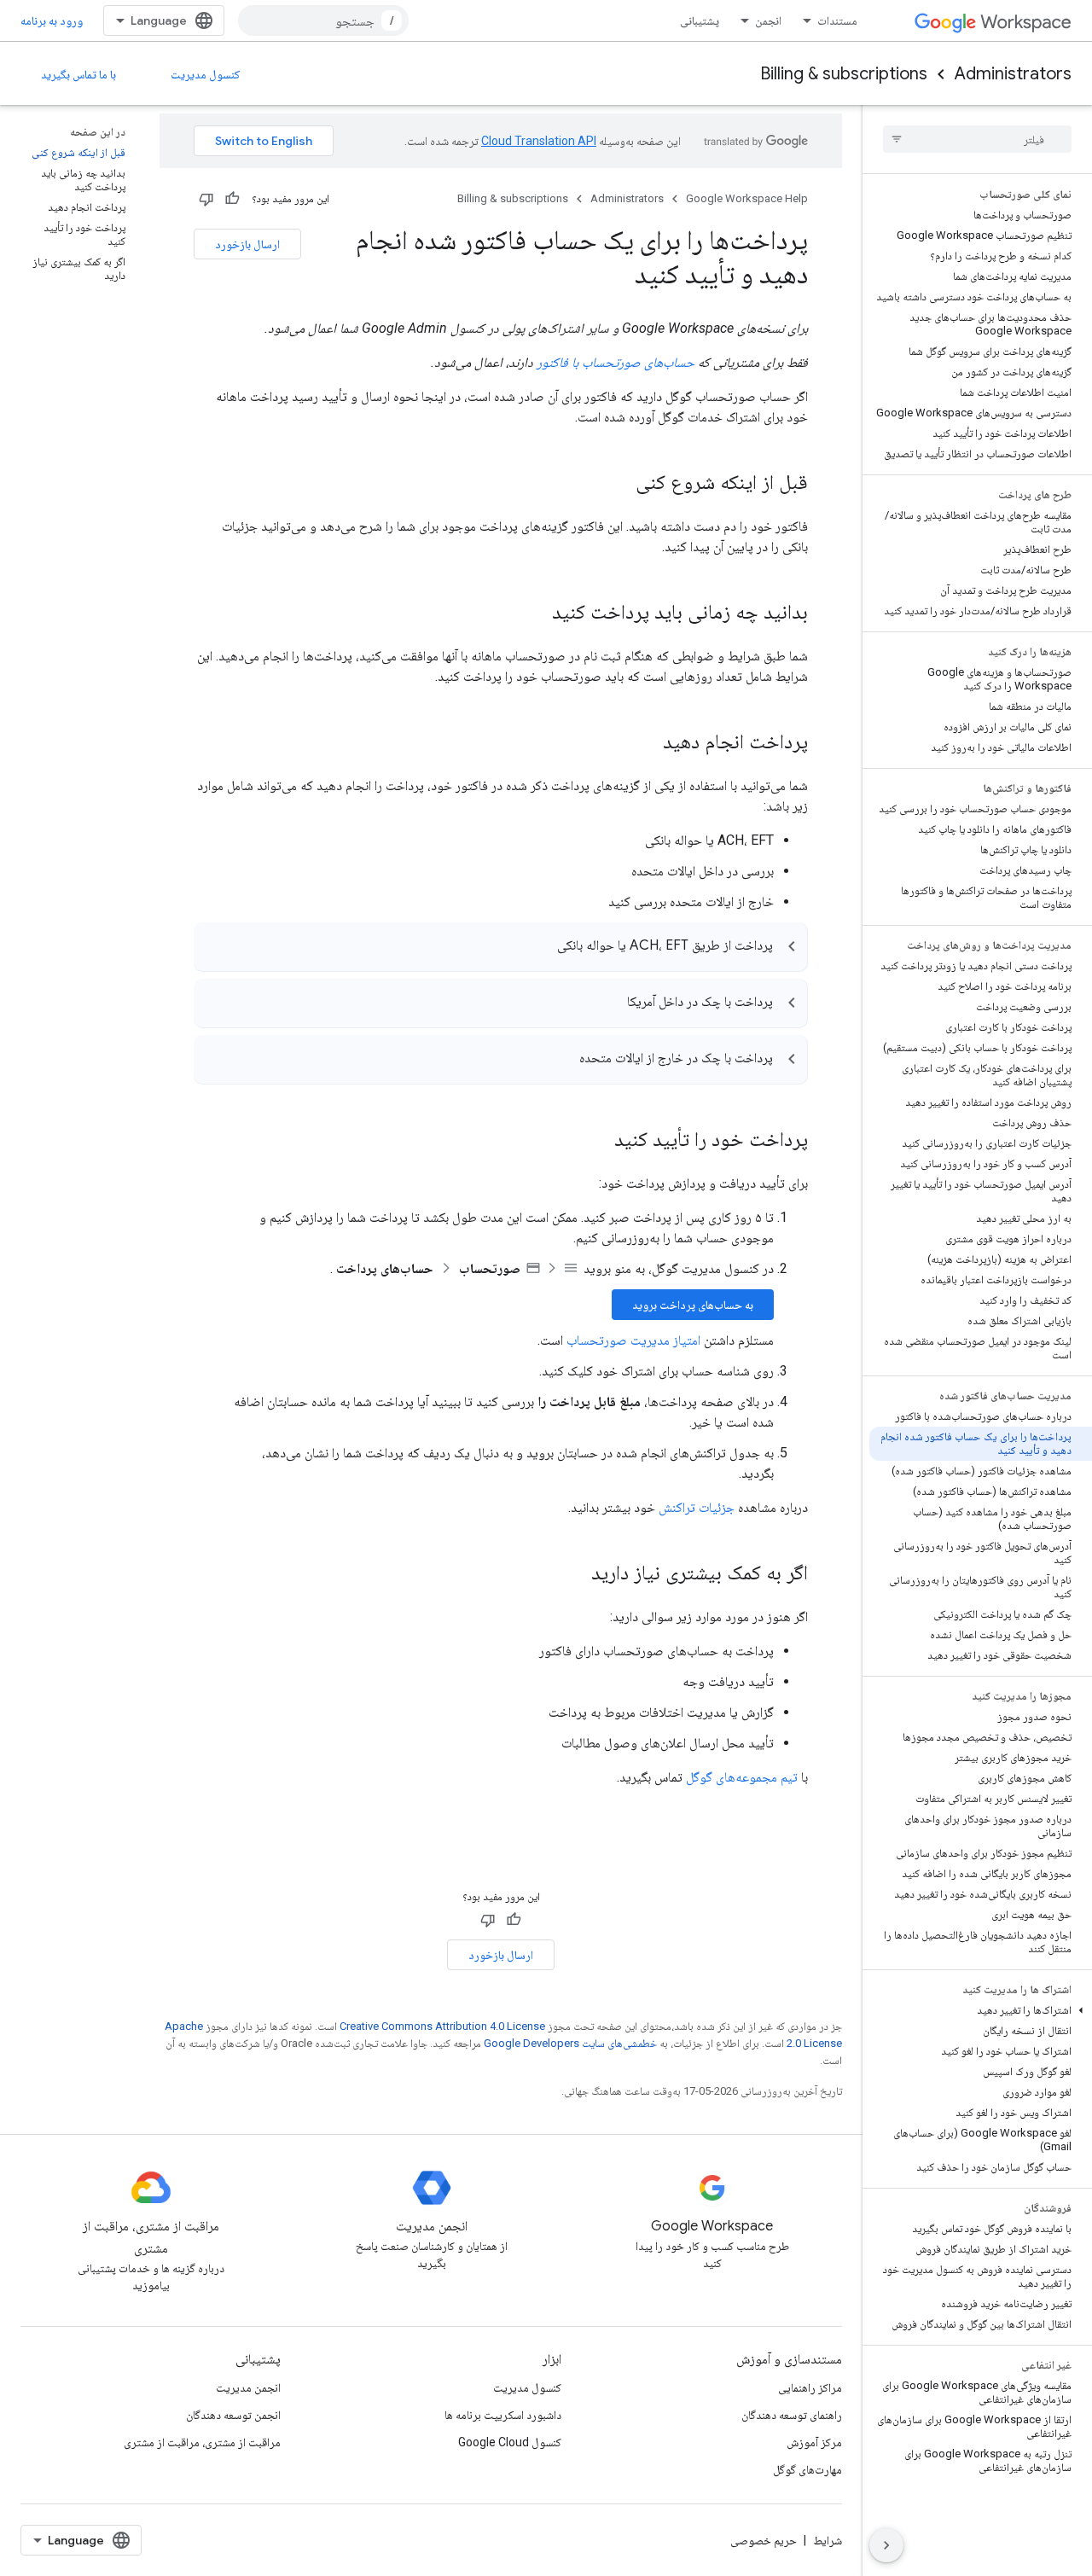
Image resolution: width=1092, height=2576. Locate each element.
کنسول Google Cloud (510, 2442)
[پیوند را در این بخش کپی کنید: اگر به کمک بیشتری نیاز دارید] (574, 1574)
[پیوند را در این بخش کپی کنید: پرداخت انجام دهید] (646, 743)
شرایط (828, 2540)
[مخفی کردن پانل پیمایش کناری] (886, 2545)
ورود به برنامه (52, 20)
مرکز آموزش (814, 2442)
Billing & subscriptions (844, 74)
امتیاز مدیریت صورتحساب (633, 1340)
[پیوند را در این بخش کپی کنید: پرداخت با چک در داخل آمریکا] (610, 1004)
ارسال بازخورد (247, 244)
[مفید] (232, 199)
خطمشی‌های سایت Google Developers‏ (570, 2043)
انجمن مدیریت (248, 2387)
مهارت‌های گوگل (807, 2469)
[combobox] (323, 20)
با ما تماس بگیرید (78, 74)
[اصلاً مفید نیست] (206, 199)
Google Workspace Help (747, 198)
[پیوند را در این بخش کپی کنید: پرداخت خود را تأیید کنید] (597, 1141)
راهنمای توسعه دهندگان (792, 2415)
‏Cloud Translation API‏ (539, 141)
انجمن (768, 20)
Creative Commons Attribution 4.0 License (442, 2026)
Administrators (1013, 74)
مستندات (837, 20)
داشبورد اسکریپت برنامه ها (503, 2415)
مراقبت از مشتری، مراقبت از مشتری (202, 2442)
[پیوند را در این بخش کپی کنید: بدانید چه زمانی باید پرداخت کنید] (535, 613)
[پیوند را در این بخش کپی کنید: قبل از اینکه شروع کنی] (619, 484)
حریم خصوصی (764, 2540)
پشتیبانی (700, 20)
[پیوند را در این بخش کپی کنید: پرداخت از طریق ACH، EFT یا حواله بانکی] (540, 948)
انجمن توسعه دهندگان (233, 2415)
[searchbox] (977, 139)
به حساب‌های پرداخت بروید (693, 1305)
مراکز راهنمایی (810, 2387)
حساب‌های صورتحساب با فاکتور (616, 362)
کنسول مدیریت (206, 74)
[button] (981, 2010)
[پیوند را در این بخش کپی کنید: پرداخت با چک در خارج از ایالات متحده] (562, 1061)
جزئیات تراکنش (697, 1507)
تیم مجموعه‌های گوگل (742, 1777)
